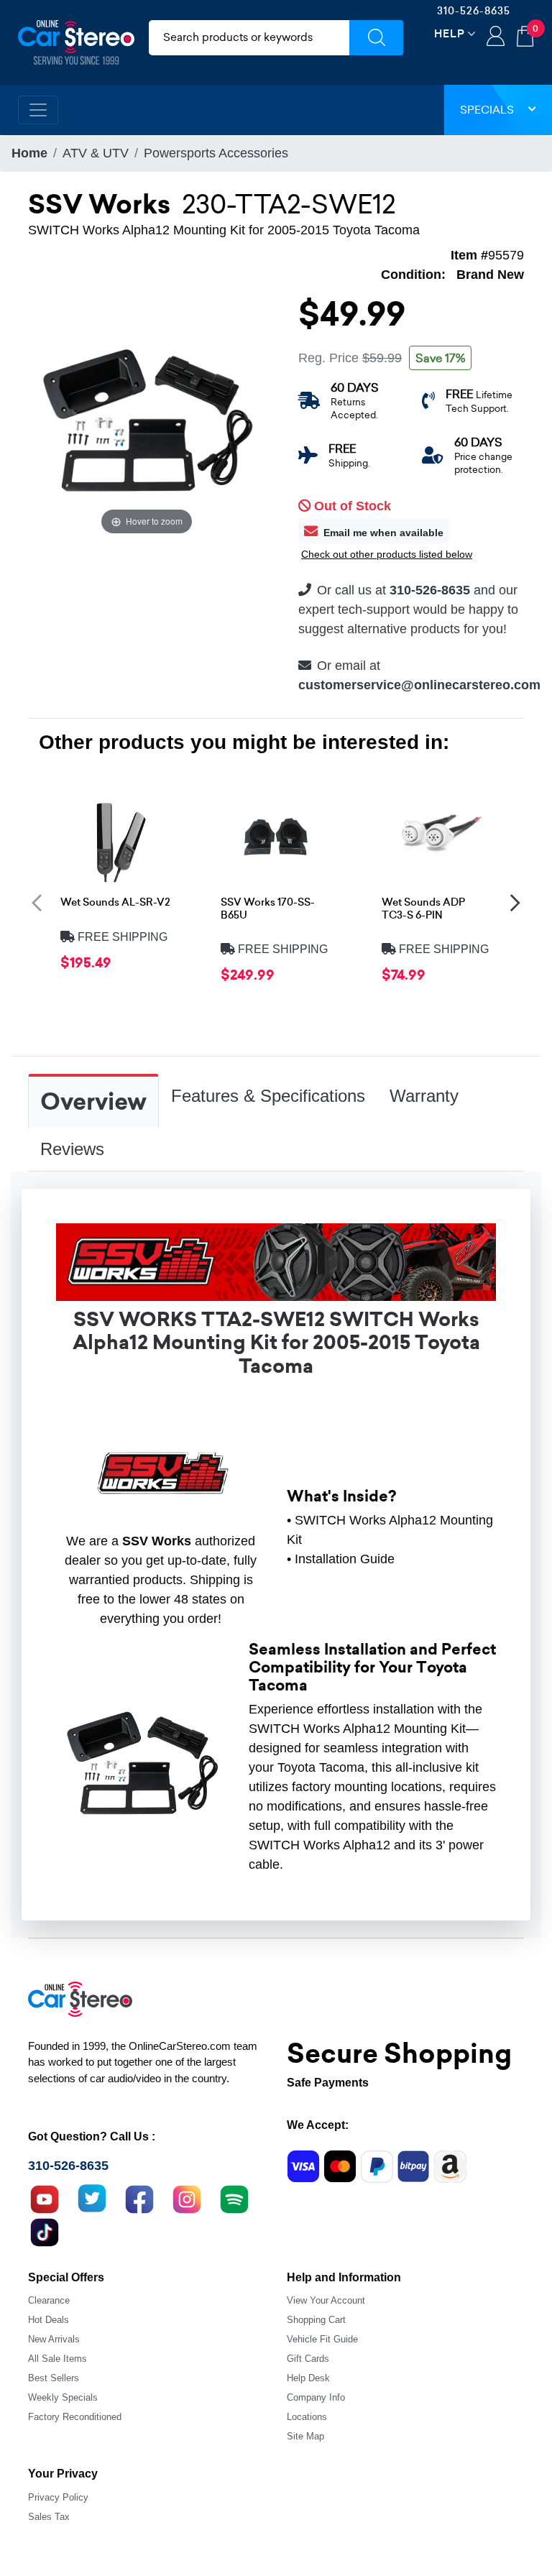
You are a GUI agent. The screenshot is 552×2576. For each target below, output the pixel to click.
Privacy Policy (58, 2497)
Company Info (316, 2397)
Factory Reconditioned (75, 2417)
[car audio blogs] (234, 2198)
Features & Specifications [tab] (268, 1096)
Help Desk (308, 2378)
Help (450, 33)
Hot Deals (49, 2320)
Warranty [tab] (424, 1096)
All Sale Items (57, 2359)
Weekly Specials (63, 2397)
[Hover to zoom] (147, 419)
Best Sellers (54, 2378)
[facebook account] (139, 2198)
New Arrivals (54, 2339)
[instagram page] (187, 2198)
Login (496, 37)
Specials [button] (487, 110)
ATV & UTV (96, 153)
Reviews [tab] (72, 1149)
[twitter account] (92, 2198)
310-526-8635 (474, 11)
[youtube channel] (45, 2198)
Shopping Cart (316, 2320)
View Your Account (326, 2300)
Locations (307, 2417)
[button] (37, 902)
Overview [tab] (93, 1102)
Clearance (49, 2300)
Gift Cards (308, 2359)
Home (29, 153)
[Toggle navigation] (38, 110)
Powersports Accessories (216, 153)
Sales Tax (49, 2517)
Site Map (305, 2436)
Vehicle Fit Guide (322, 2339)
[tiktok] (45, 2231)
